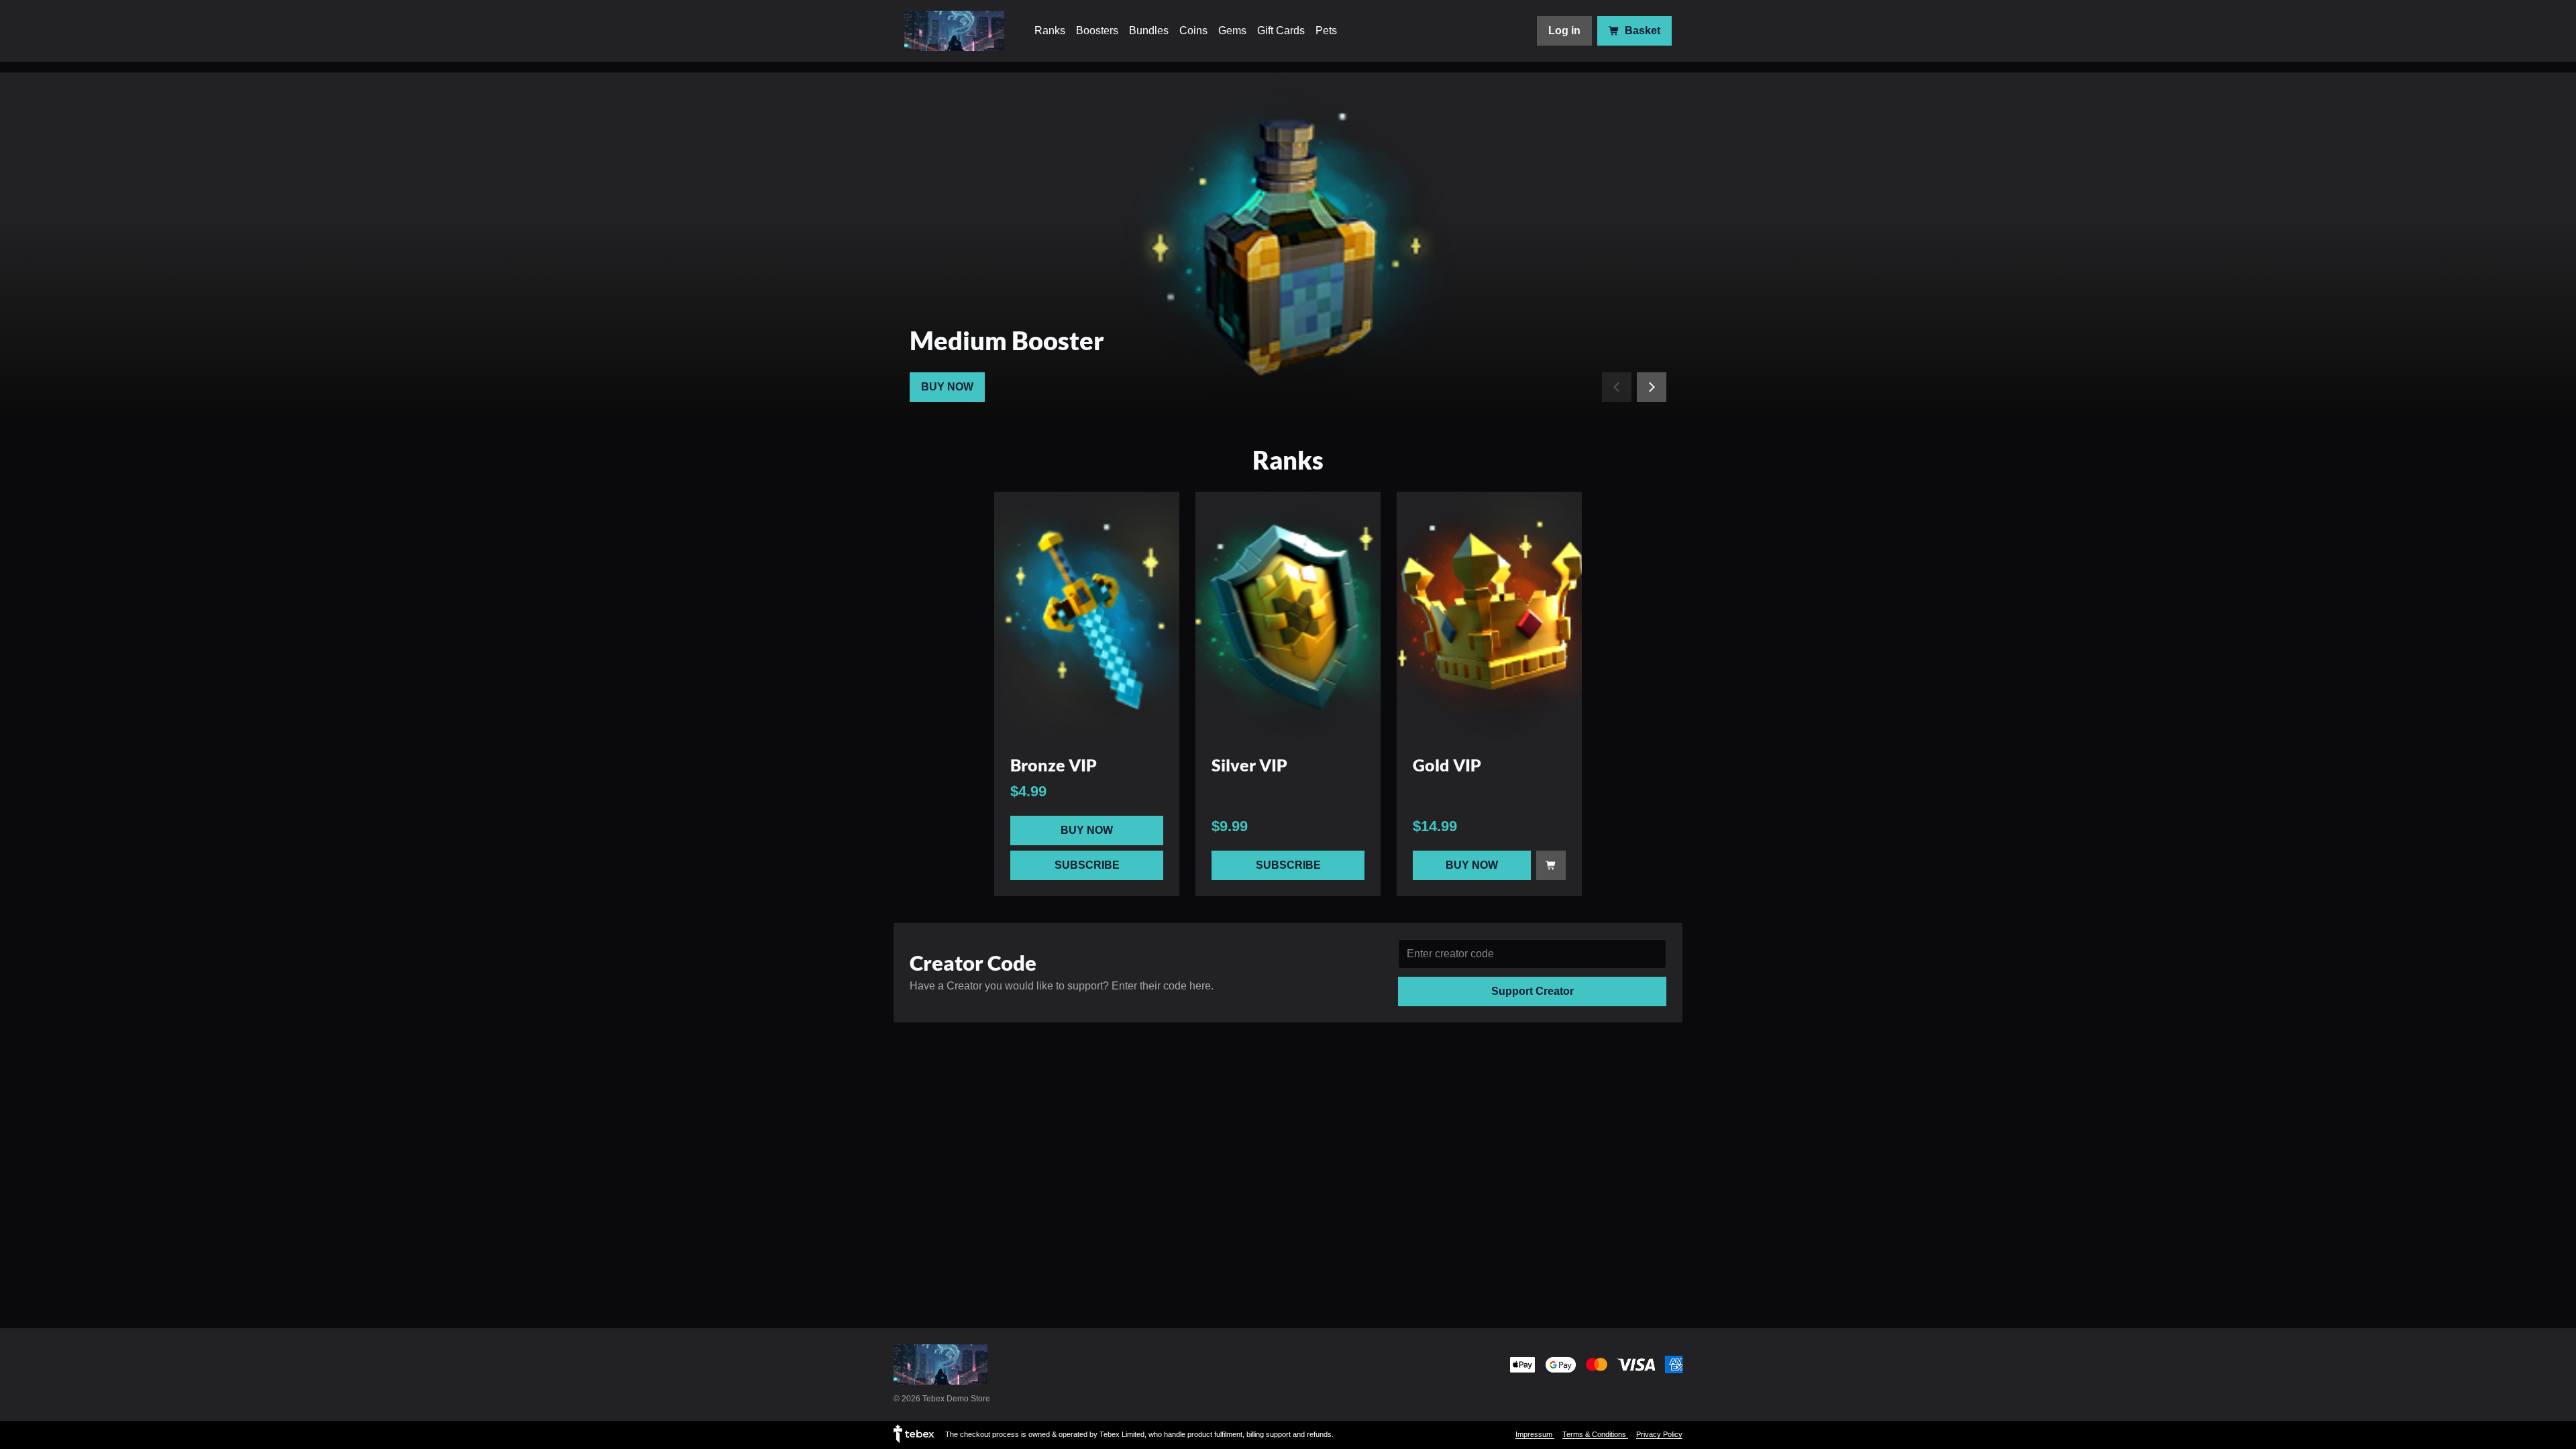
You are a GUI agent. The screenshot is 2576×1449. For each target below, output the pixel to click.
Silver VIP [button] (1249, 765)
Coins (1193, 31)
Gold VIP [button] (1447, 765)
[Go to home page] (955, 31)
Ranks (1050, 31)
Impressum (1535, 1434)
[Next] (1652, 387)
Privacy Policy (1659, 1434)
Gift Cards (1281, 31)
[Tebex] (914, 1433)
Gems (1232, 31)
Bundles (1149, 31)
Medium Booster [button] (1007, 340)
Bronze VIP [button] (1054, 765)
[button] (1087, 615)
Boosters (1097, 31)
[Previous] (1617, 387)
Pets (1326, 31)
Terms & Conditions (1595, 1434)
